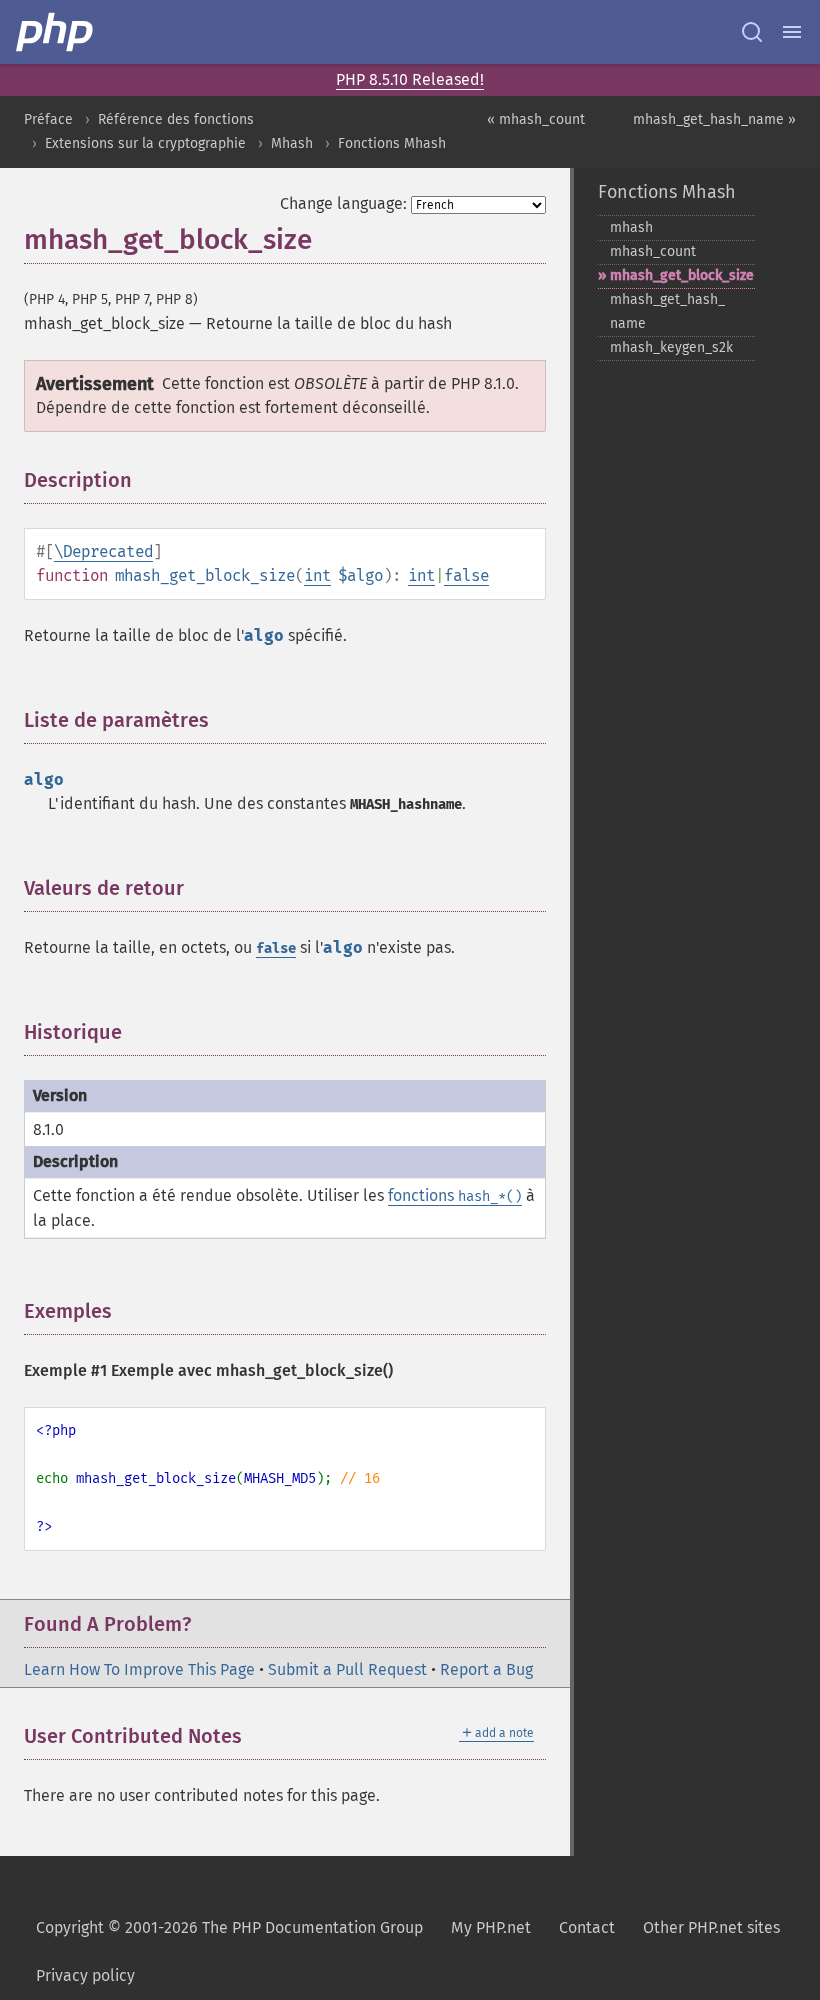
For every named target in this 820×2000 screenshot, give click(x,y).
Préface (48, 119)
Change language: (343, 203)
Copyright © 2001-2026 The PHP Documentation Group (229, 1927)
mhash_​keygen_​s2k (671, 347)
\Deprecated (103, 551)
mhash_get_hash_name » (714, 119)
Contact (587, 1927)
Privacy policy (85, 1975)
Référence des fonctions (176, 119)
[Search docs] (752, 32)
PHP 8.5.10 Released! (410, 79)
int (317, 575)
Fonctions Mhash (392, 143)
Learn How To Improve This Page (139, 1669)
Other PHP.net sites (711, 1927)
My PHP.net (491, 1927)
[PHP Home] (56, 32)
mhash (631, 227)
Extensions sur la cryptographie (145, 143)
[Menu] (792, 32)
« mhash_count (536, 119)
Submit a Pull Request (347, 1669)
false (466, 575)
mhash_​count (653, 251)
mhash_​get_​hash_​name (667, 311)
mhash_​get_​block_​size (682, 275)
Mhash (292, 143)
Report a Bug (486, 1669)
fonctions (455, 1195)
